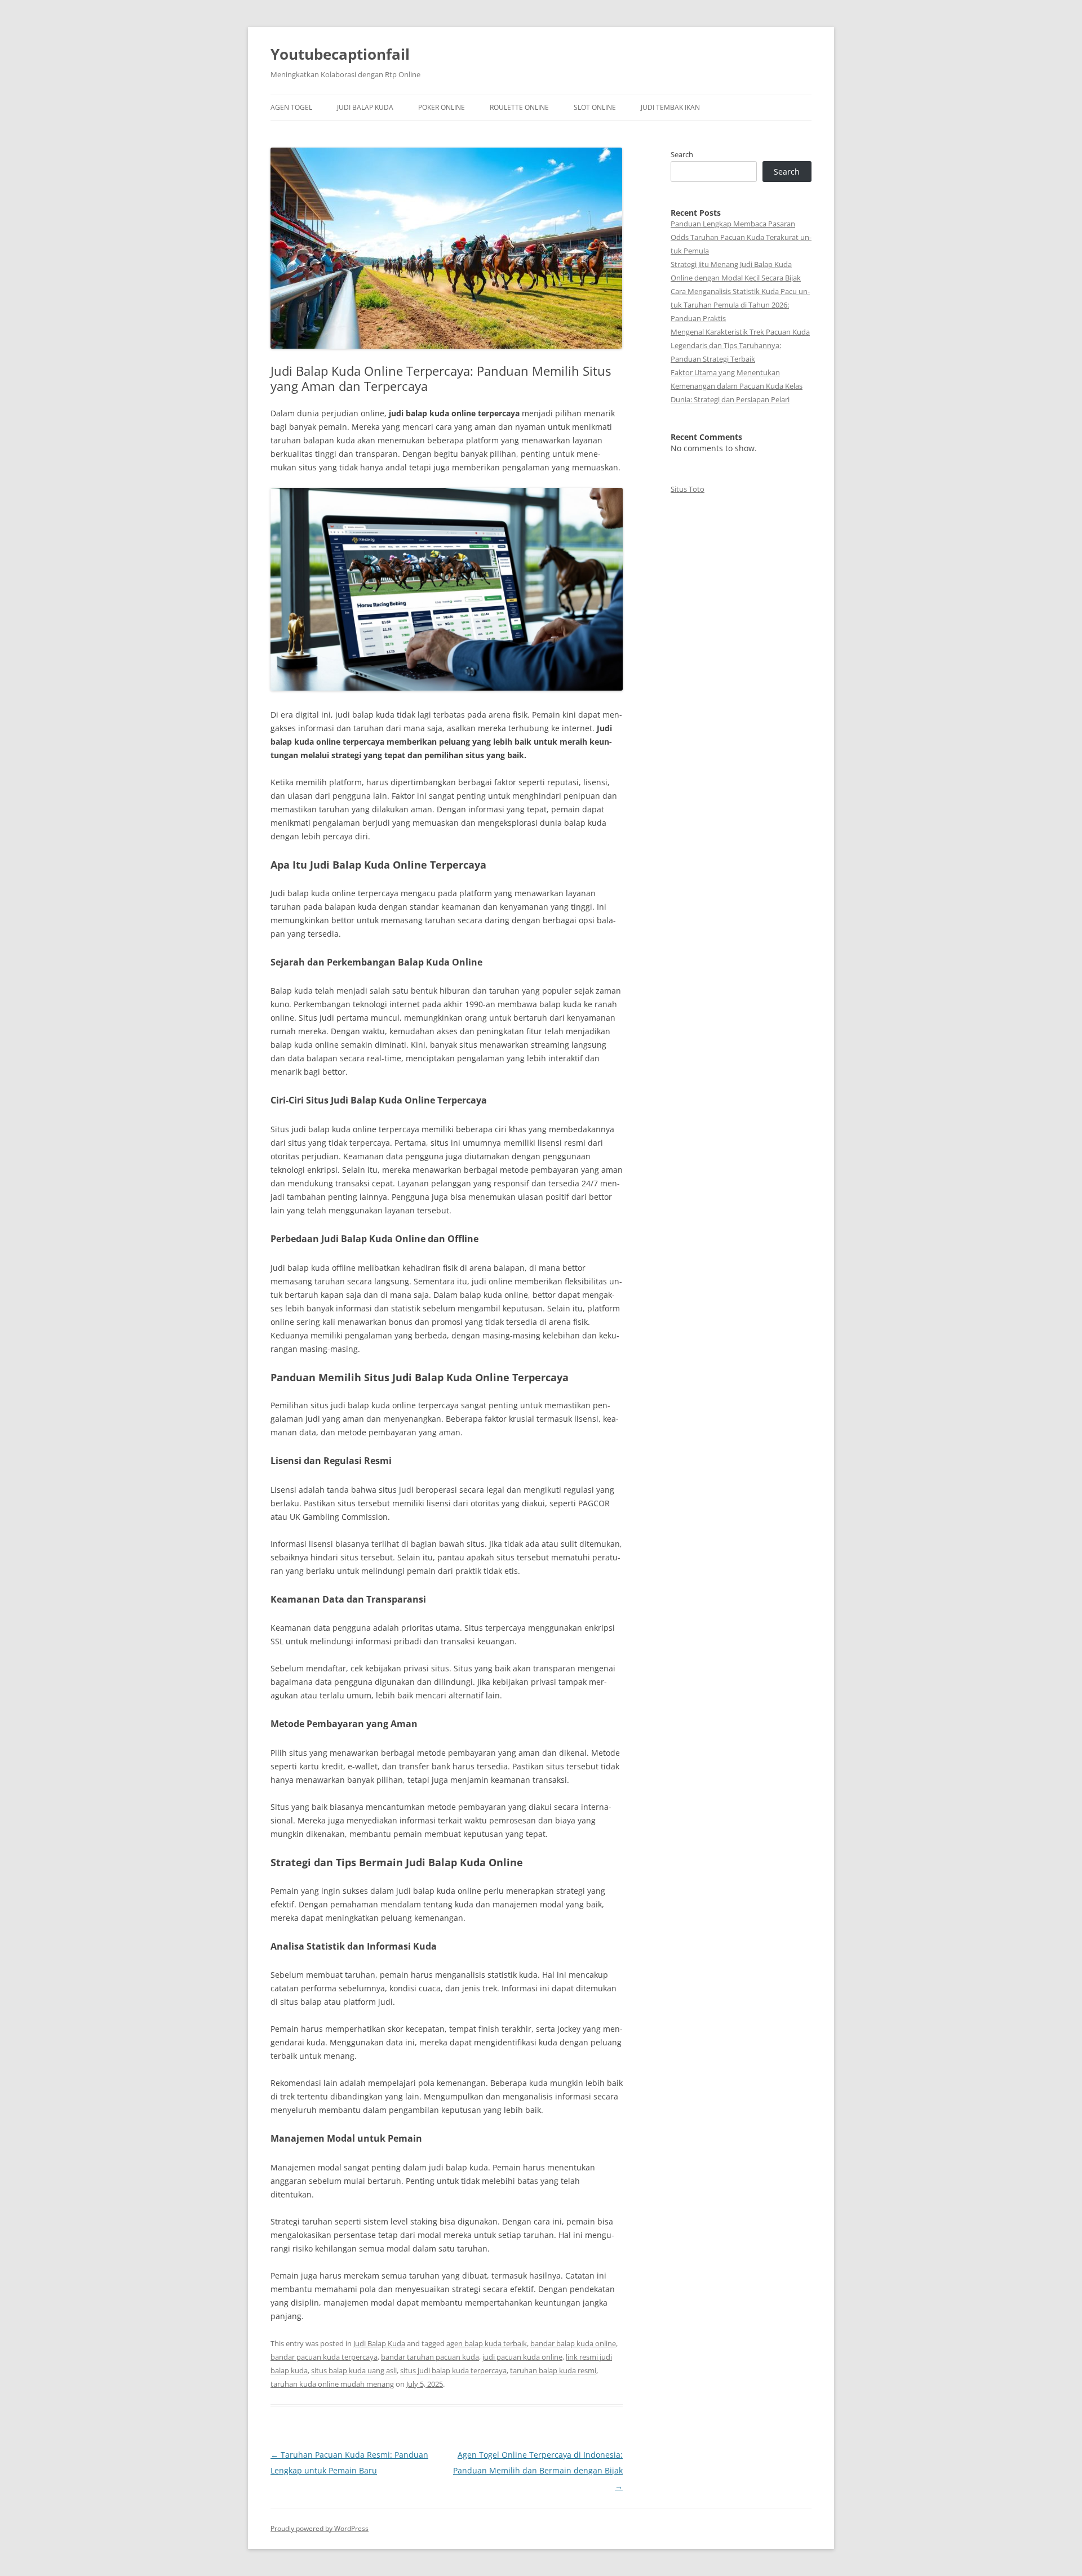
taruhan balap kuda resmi (553, 2370)
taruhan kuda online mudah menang (332, 2384)
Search (682, 154)
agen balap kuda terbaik (487, 2343)
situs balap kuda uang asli (354, 2370)
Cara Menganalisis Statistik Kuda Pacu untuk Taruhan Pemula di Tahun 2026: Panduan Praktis (740, 305)
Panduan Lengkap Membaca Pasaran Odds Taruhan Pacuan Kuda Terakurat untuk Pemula (741, 237)
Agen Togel (291, 107)
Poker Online (442, 107)
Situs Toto (688, 489)
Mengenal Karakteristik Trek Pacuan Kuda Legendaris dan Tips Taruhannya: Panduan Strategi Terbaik (740, 345)
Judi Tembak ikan (670, 107)
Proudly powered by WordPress (320, 2528)
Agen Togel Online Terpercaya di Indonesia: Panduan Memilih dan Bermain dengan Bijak (538, 2470)
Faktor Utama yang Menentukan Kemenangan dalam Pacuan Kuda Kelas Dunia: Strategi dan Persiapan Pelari (737, 386)
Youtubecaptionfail (340, 54)
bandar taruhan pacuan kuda (430, 2357)
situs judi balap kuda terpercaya (453, 2370)
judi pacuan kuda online (522, 2357)
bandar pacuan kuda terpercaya (324, 2357)
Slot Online (595, 107)
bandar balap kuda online (573, 2343)
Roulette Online (519, 107)
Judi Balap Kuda (365, 107)
